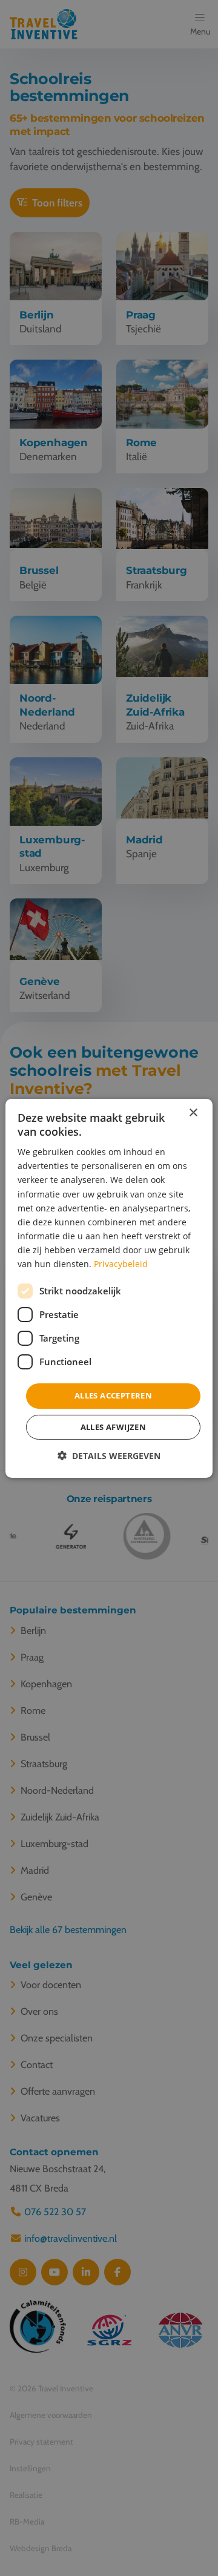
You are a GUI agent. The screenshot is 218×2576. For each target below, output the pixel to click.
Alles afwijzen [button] (114, 1427)
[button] (109, 1456)
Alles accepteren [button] (113, 1395)
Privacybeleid (121, 1264)
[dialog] (109, 1288)
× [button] (193, 1112)
